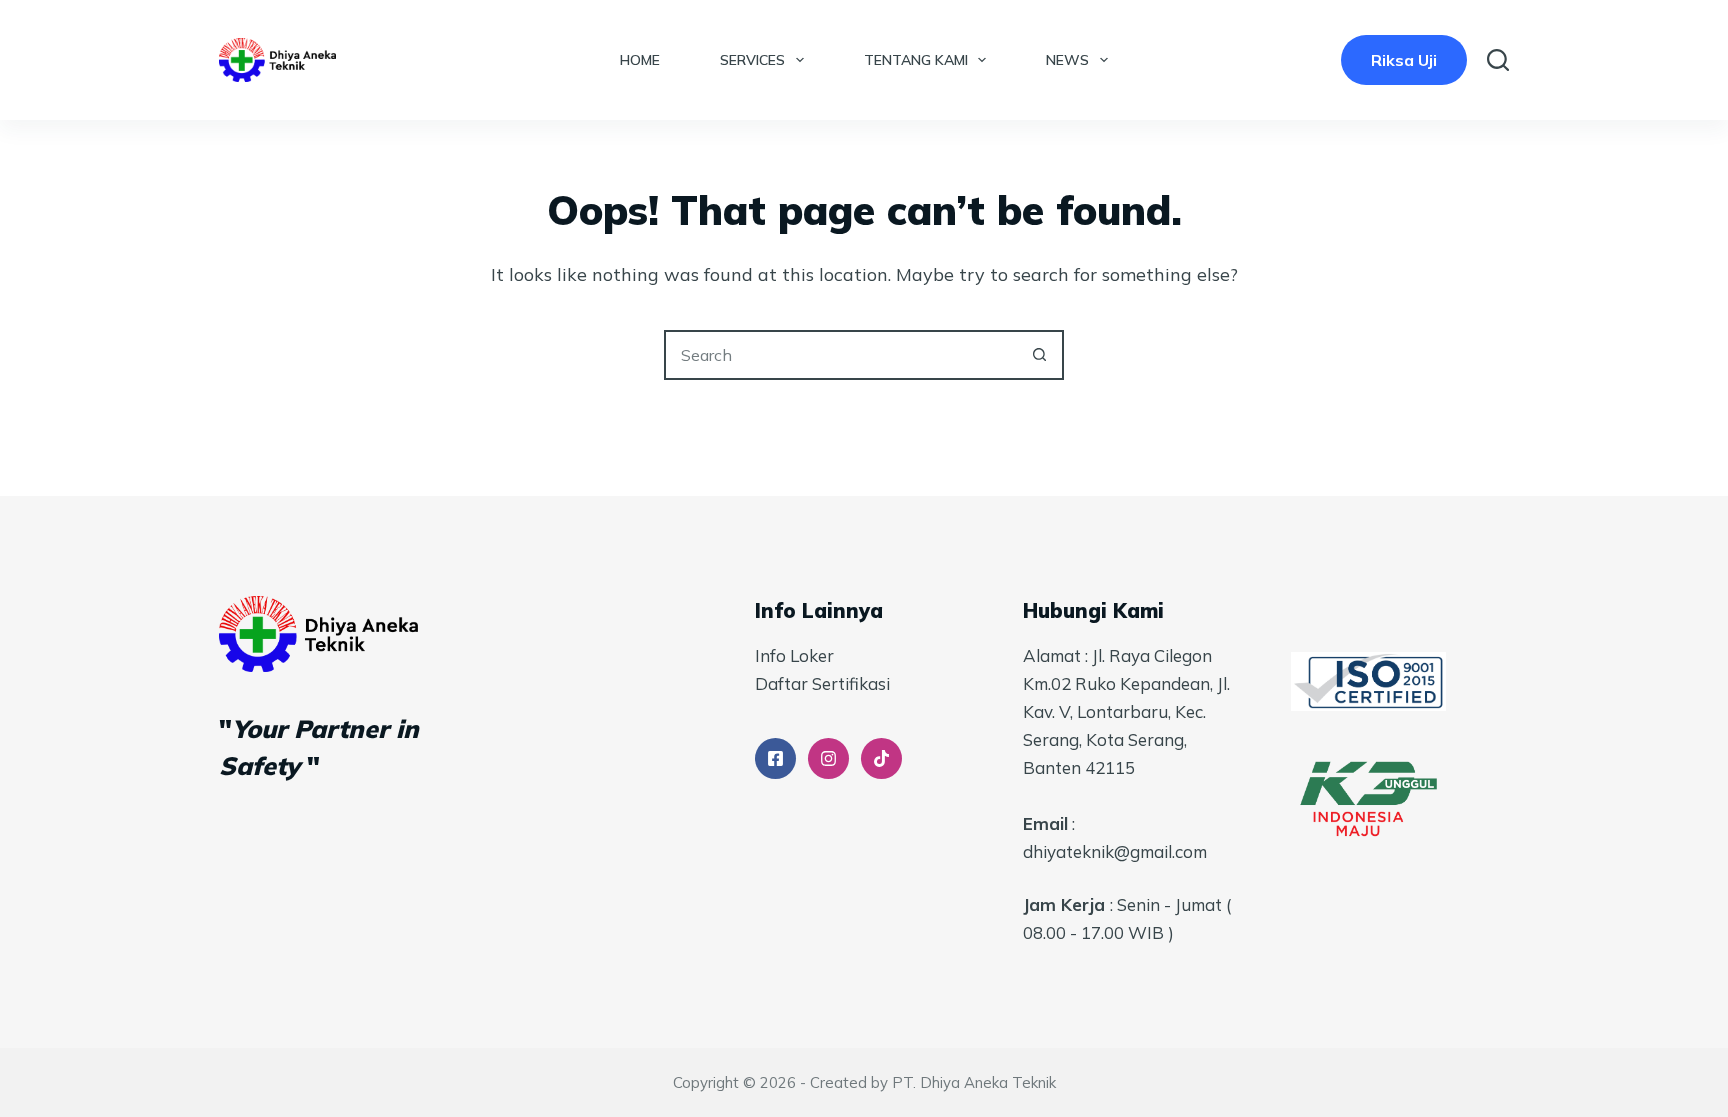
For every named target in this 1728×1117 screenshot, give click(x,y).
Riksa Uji (1404, 60)
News (1067, 60)
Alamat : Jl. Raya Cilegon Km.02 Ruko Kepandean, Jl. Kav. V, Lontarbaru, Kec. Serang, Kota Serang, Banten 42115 (1126, 711)
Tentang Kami (916, 60)
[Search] (1498, 60)
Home (640, 60)
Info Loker (794, 655)
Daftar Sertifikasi (822, 683)
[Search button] (1039, 355)
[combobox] (841, 355)
